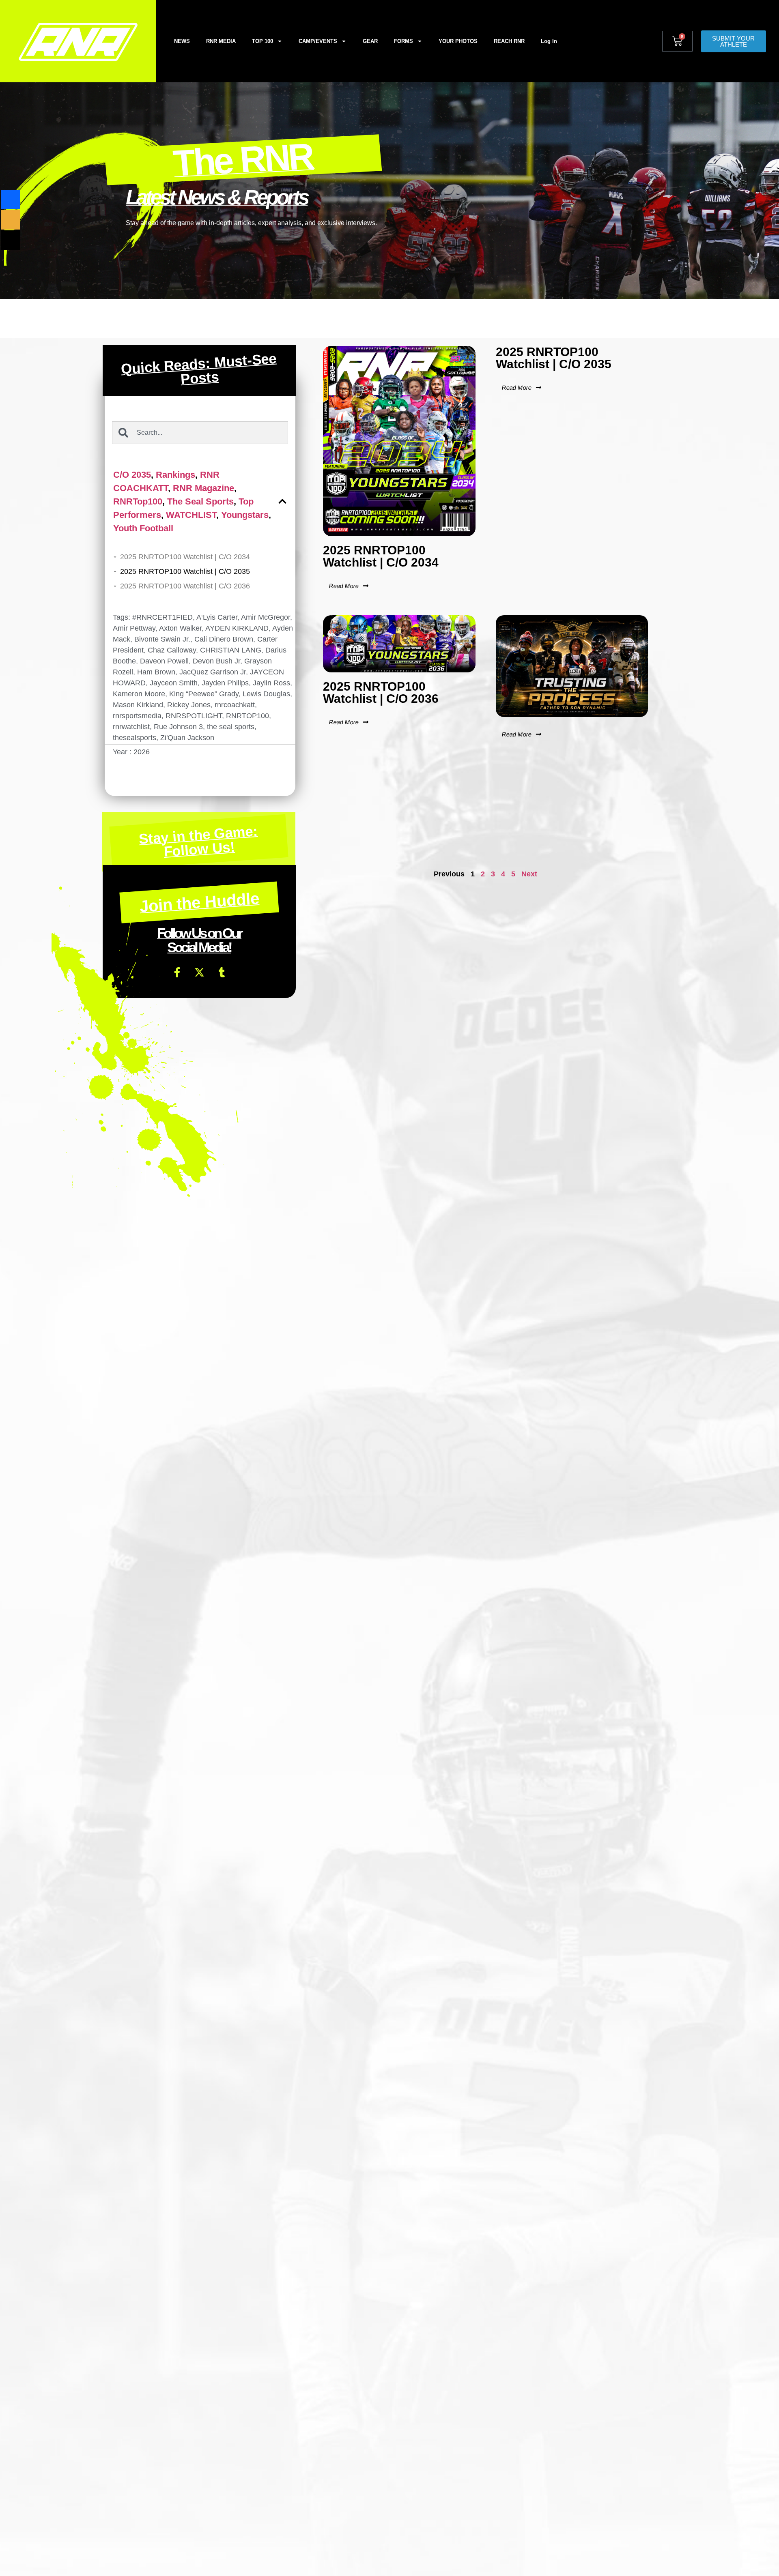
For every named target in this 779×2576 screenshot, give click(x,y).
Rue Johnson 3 (178, 727)
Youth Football (143, 528)
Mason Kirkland (138, 705)
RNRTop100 (138, 501)
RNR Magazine (203, 488)
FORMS (403, 41)
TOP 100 (263, 41)
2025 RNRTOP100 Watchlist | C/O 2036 (185, 586)
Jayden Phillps (225, 683)
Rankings (175, 475)
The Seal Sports (200, 501)
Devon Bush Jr (216, 661)
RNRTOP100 (247, 716)
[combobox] (200, 433)
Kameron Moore (139, 694)
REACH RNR (509, 41)
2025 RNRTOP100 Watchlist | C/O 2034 (185, 557)
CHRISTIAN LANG (231, 650)
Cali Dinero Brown (224, 639)
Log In (549, 41)
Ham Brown (156, 672)
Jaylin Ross (271, 683)
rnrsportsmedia (137, 716)
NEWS (182, 41)
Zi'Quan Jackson (187, 738)
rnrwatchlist (131, 727)
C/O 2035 (132, 475)
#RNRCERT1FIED (162, 617)
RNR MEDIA (221, 41)
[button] (282, 501)
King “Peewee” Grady (204, 694)
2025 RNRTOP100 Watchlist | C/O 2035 (185, 571)
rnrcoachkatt (235, 705)
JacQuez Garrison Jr (213, 672)
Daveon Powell (164, 661)
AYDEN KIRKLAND (237, 628)
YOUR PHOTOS (458, 41)
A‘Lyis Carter (217, 617)
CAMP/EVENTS (318, 41)
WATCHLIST (191, 515)
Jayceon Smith (174, 683)
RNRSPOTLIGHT (194, 716)
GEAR (370, 41)
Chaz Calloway (172, 650)
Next (529, 874)
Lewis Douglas (266, 694)
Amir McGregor (266, 617)
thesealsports (134, 738)
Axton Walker (180, 628)
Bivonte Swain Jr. (162, 639)
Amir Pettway (134, 628)
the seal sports (231, 727)
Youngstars (245, 515)
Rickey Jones (189, 705)
